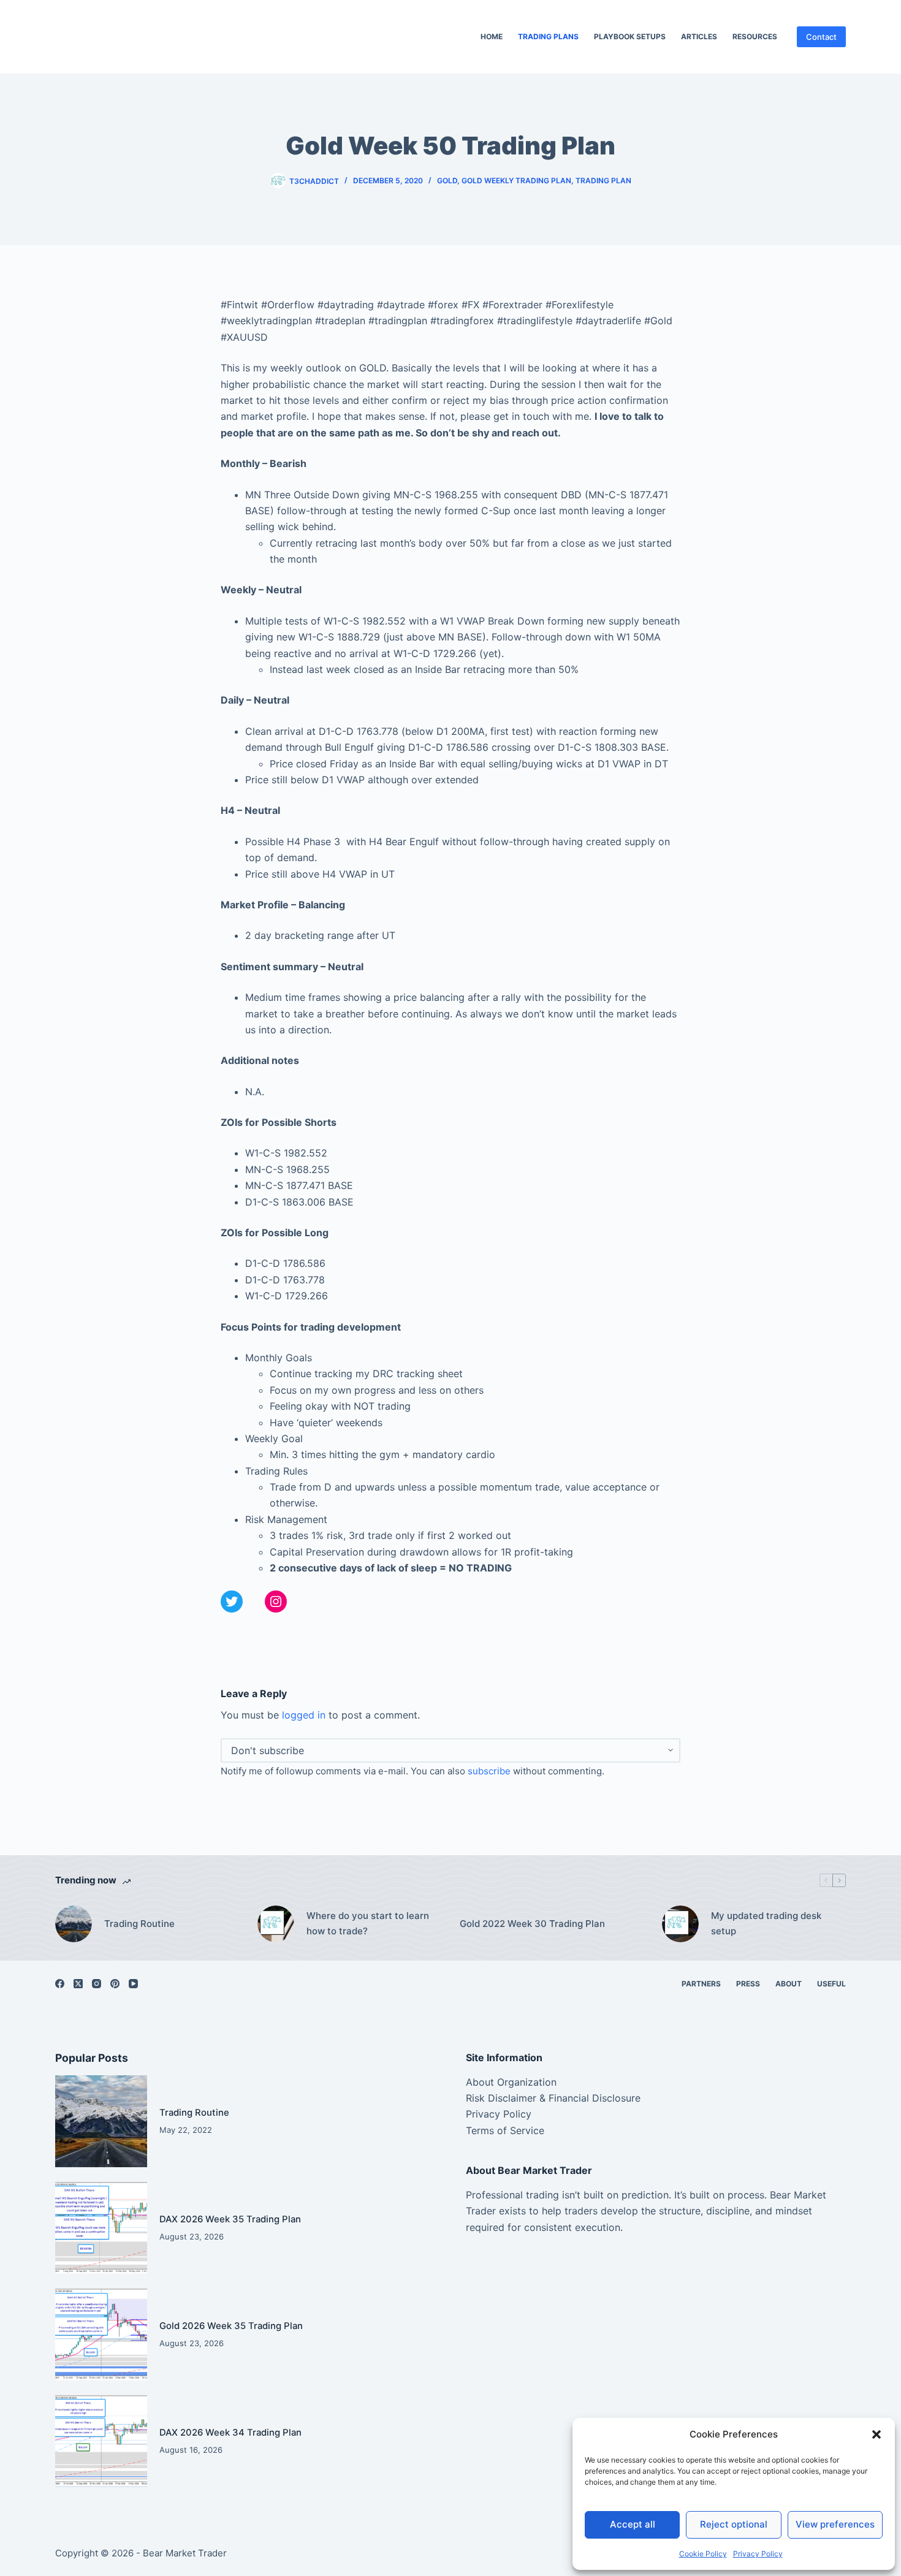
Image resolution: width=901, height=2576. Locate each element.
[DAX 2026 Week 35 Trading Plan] (101, 2228)
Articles (699, 36)
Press (748, 1984)
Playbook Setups (630, 36)
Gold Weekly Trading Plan (516, 180)
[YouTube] (133, 1984)
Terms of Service (505, 2130)
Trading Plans (548, 36)
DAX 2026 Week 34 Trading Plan (230, 2433)
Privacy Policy (758, 2554)
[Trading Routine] (74, 1924)
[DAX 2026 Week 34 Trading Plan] (101, 2441)
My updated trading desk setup (766, 1923)
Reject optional (734, 2524)
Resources (755, 36)
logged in (304, 1715)
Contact (821, 37)
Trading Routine (139, 1924)
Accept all (633, 2524)
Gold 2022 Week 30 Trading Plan (532, 1924)
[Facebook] (60, 1984)
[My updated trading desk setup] (680, 1924)
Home (492, 36)
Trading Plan (603, 180)
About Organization (511, 2082)
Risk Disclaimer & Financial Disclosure (553, 2098)
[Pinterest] (115, 1984)
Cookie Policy (703, 2554)
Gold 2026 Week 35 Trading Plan (231, 2326)
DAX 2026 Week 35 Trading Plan (230, 2219)
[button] (876, 2434)
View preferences (835, 2524)
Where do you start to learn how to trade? (368, 1923)
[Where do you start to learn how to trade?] (276, 1924)
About (789, 1984)
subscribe (489, 1771)
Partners (701, 1984)
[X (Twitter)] (78, 1984)
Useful (831, 1984)
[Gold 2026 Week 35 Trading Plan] (101, 2335)
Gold (447, 180)
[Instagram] (97, 1984)
